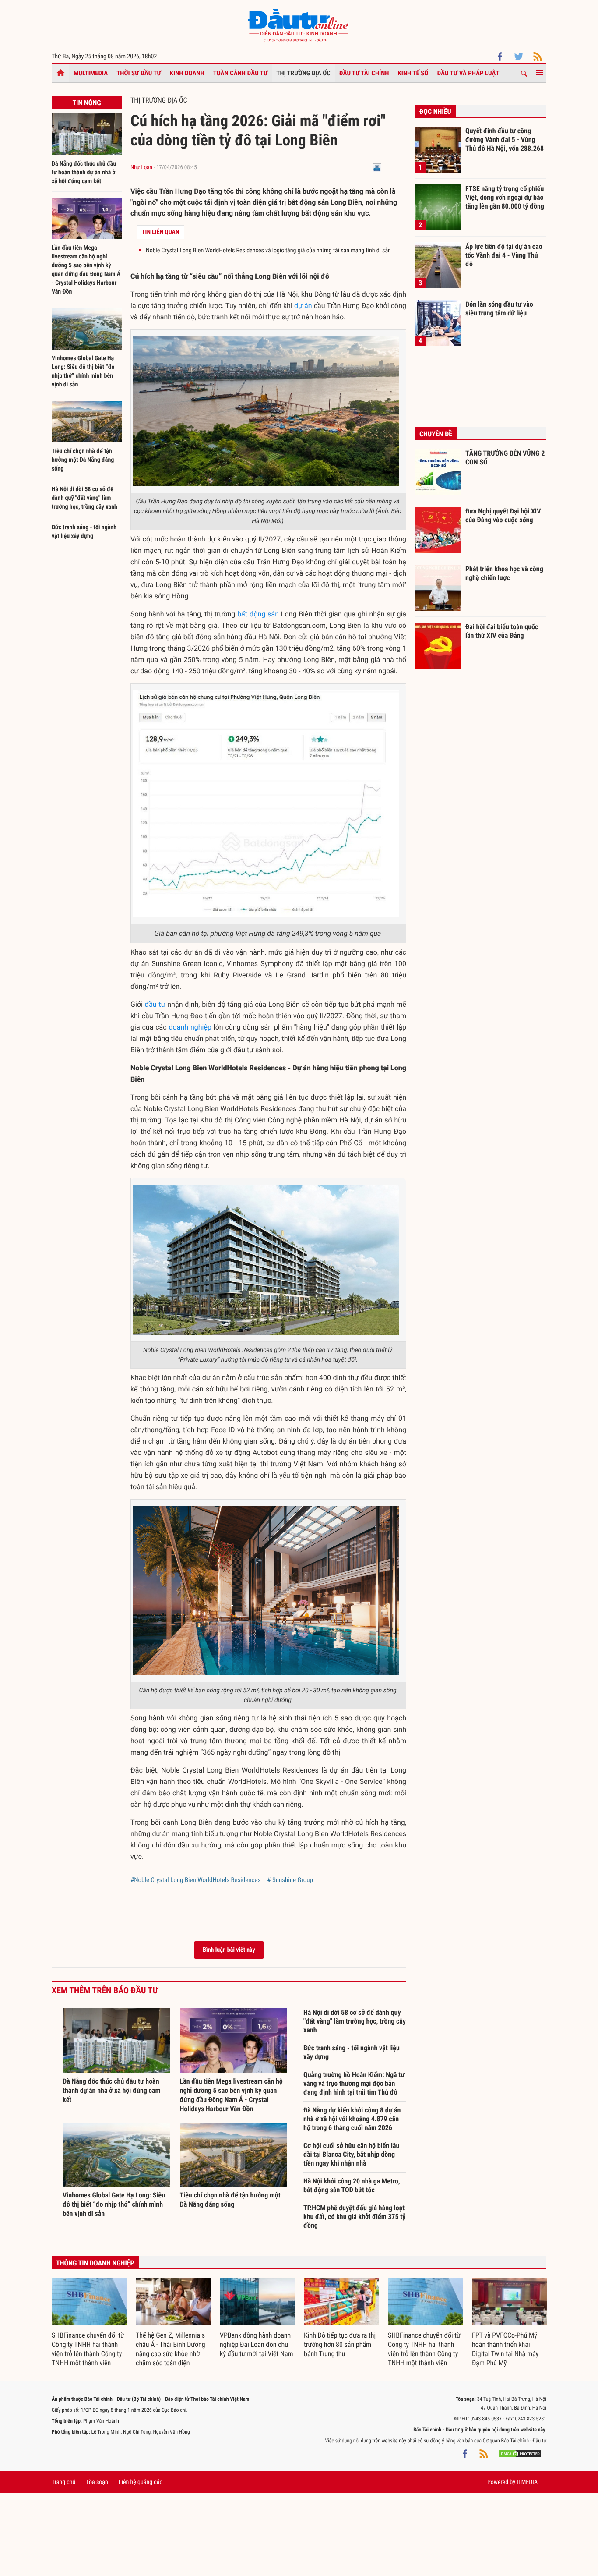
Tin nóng (86, 103)
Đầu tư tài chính (364, 73)
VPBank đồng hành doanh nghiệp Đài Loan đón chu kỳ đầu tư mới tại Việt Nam (257, 2344)
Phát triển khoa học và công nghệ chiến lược (504, 573)
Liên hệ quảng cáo (141, 2482)
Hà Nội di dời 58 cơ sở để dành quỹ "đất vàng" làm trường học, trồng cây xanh (84, 498)
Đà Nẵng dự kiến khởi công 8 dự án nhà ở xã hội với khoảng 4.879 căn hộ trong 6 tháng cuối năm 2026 (352, 2119)
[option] (89, 2323)
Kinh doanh (187, 73)
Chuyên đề (436, 434)
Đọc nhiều (435, 111)
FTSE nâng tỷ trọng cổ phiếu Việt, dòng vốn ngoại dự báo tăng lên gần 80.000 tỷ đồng (505, 197)
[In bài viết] (377, 168)
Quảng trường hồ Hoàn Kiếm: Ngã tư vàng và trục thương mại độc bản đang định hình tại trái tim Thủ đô (354, 2083)
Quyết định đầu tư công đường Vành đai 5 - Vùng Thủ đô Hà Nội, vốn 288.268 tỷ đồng (505, 139)
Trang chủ (63, 2482)
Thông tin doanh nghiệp (95, 2263)
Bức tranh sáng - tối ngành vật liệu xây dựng (352, 2052)
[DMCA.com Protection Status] (520, 2454)
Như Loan (141, 168)
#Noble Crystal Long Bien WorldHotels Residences (195, 1880)
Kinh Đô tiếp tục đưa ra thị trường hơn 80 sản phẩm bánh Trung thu (340, 2344)
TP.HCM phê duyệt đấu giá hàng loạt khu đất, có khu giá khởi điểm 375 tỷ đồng (354, 2217)
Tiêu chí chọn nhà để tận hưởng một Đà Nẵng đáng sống (83, 460)
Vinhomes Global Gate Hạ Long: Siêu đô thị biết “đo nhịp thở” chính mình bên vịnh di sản (114, 2204)
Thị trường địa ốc (303, 73)
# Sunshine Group (290, 1880)
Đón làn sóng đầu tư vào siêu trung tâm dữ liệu (499, 309)
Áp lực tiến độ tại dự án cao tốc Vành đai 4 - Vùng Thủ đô (504, 255)
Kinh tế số (413, 73)
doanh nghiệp (190, 1027)
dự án (303, 306)
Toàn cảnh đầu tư (241, 73)
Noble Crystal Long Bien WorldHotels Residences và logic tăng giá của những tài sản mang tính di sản (268, 251)
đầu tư (155, 1004)
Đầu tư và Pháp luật (468, 73)
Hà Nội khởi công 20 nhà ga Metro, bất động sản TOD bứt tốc (352, 2185)
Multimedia (91, 73)
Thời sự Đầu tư (139, 73)
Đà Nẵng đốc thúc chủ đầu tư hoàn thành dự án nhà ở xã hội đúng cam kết (84, 173)
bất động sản (258, 614)
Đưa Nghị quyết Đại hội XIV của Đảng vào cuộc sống (503, 515)
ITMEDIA (527, 2482)
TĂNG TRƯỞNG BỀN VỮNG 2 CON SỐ (505, 458)
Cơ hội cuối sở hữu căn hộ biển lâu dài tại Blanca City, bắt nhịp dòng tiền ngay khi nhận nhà (351, 2154)
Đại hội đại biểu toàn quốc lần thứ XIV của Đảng (502, 631)
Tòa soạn (97, 2482)
